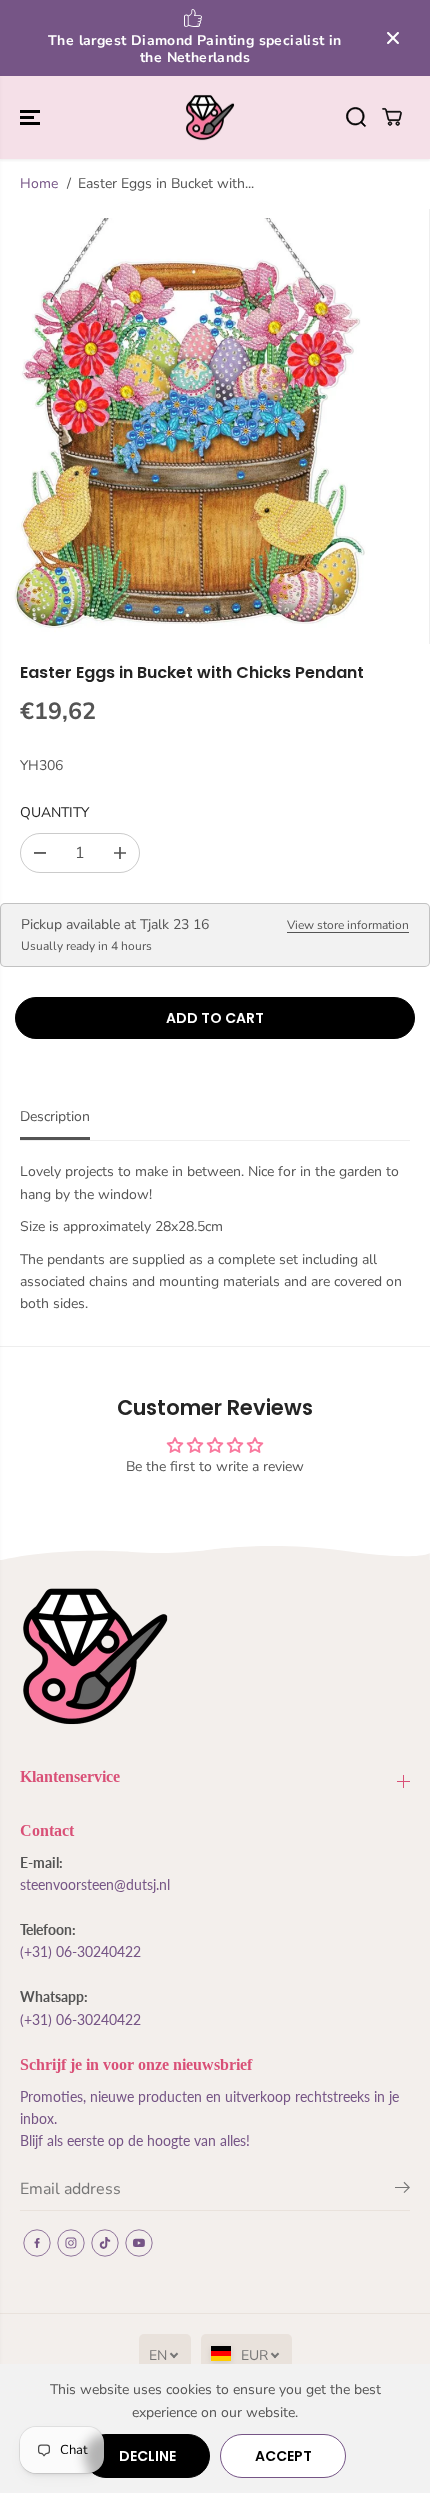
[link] (215, 1656)
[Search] (356, 117)
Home (39, 183)
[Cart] (392, 117)
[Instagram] (71, 2243)
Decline (147, 2456)
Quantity (54, 812)
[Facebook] (37, 2243)
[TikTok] (105, 2243)
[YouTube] (139, 2243)
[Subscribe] (402, 2191)
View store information (348, 925)
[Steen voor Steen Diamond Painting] (210, 118)
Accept (283, 2456)
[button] (32, 118)
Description (55, 1116)
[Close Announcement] (393, 38)
